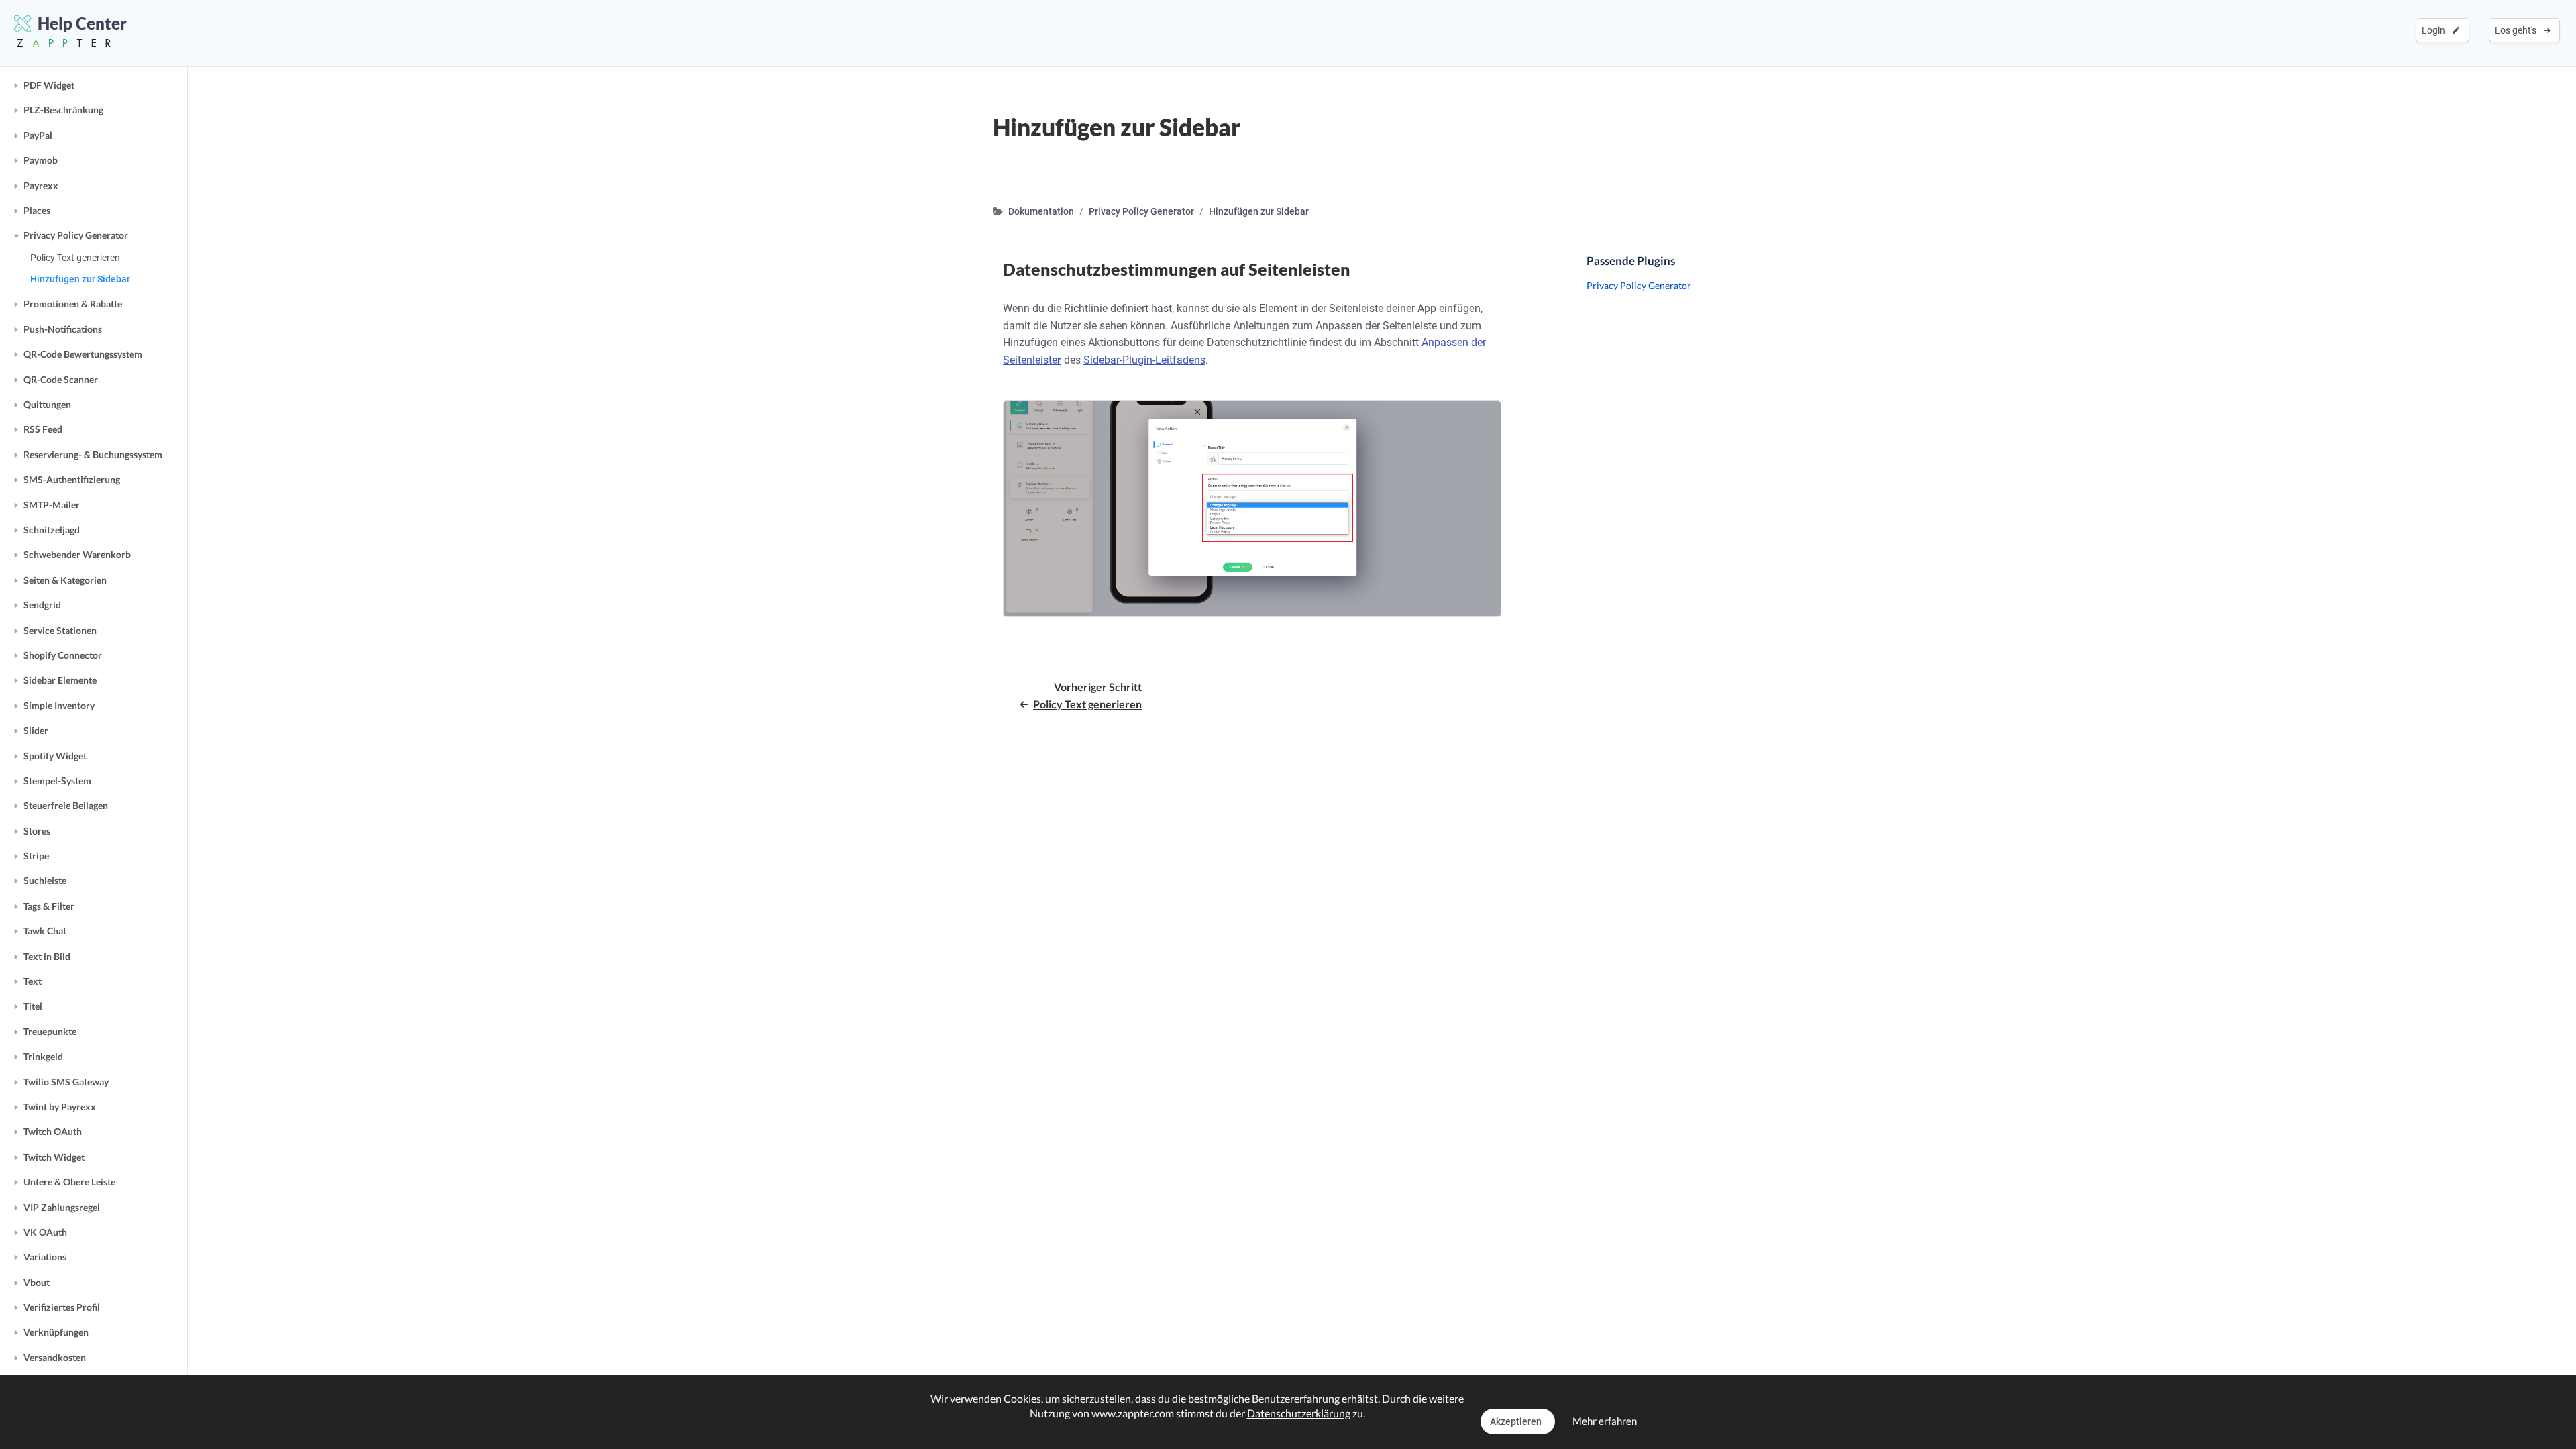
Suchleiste (45, 880)
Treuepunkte (50, 1031)
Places (37, 210)
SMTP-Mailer (52, 505)
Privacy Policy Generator (76, 235)
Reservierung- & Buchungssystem (93, 454)
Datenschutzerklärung (1299, 1413)
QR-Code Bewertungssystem (83, 354)
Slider (36, 730)
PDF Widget (49, 85)
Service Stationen (60, 630)
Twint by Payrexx (60, 1107)
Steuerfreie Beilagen (66, 805)
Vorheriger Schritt (1087, 695)
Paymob (41, 160)
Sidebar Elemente (60, 680)
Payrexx (41, 185)
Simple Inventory (59, 705)
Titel (33, 1006)
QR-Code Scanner (61, 379)
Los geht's (2518, 30)
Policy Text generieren (75, 258)
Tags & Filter (49, 906)
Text (33, 981)
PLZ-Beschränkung (63, 110)
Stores (37, 831)
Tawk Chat (45, 931)
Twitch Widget (54, 1157)
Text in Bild (47, 956)
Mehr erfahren (1605, 1421)
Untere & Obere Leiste (69, 1182)
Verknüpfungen (56, 1332)
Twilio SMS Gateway (66, 1082)
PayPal (38, 135)
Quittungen (47, 404)
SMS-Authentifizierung (72, 479)
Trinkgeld (43, 1056)
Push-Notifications (63, 329)
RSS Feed (43, 429)
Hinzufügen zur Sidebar (80, 279)
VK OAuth (45, 1232)
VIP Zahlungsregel (62, 1207)
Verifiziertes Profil (62, 1307)
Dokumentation (1041, 211)
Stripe (36, 856)
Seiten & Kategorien (65, 580)
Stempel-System (57, 781)
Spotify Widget (55, 756)
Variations (45, 1257)
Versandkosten (55, 1357)
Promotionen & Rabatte (73, 304)
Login (2435, 30)
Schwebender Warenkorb (77, 554)
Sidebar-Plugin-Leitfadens (1144, 360)
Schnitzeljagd (52, 530)
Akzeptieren (1516, 1421)
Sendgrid (42, 605)
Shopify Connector (63, 655)
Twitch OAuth (53, 1131)
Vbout (37, 1282)
